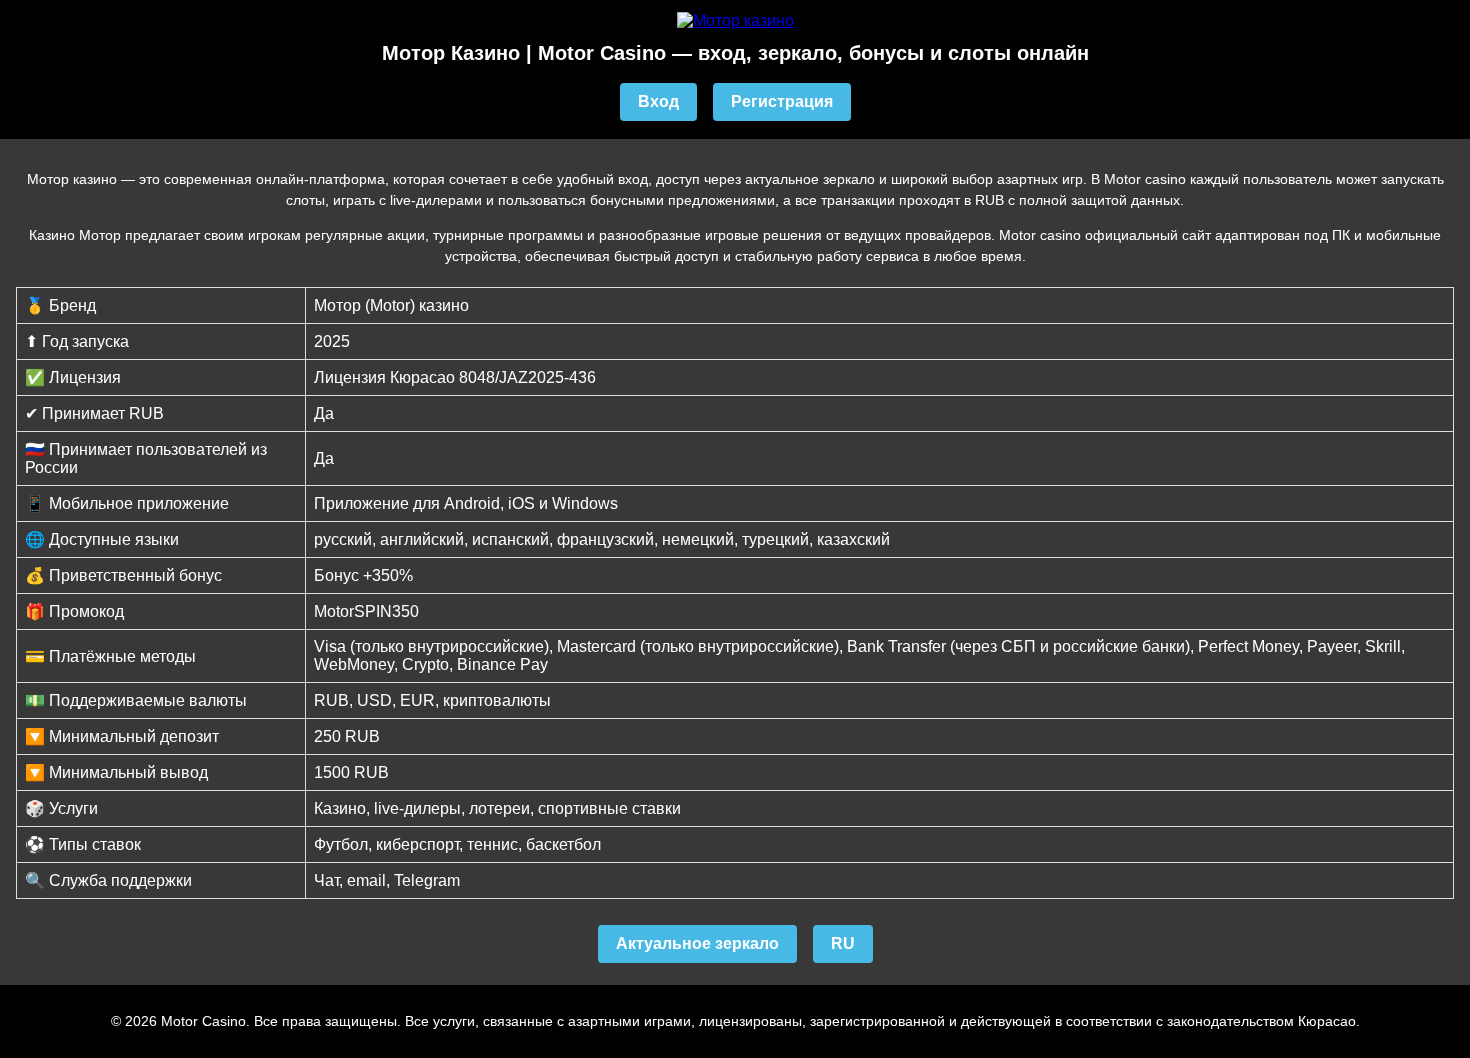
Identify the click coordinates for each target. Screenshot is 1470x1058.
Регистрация (782, 101)
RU (843, 943)
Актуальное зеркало (697, 943)
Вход (658, 101)
